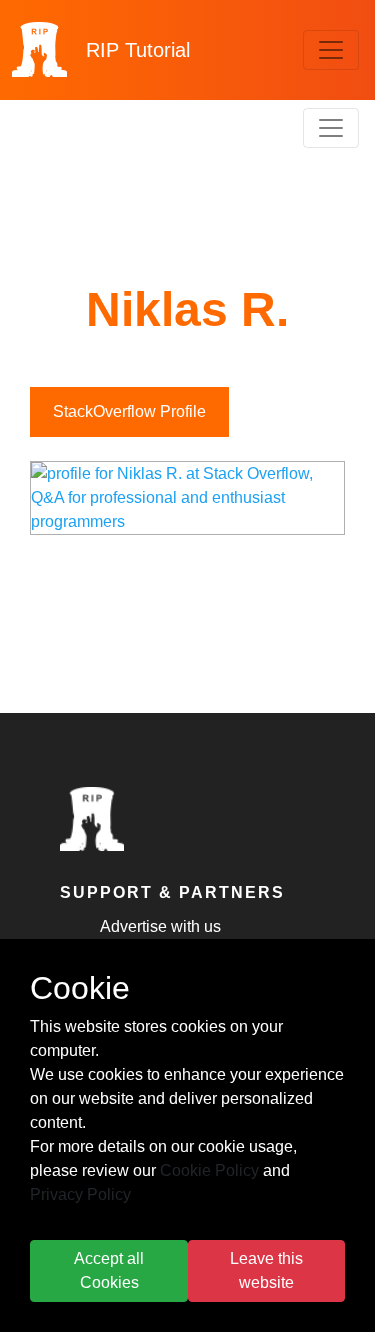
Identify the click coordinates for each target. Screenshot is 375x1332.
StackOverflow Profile (129, 411)
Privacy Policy (80, 1194)
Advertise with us (160, 926)
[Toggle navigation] (331, 50)
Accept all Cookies (109, 1270)
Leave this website (266, 1270)
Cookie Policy (209, 1170)
